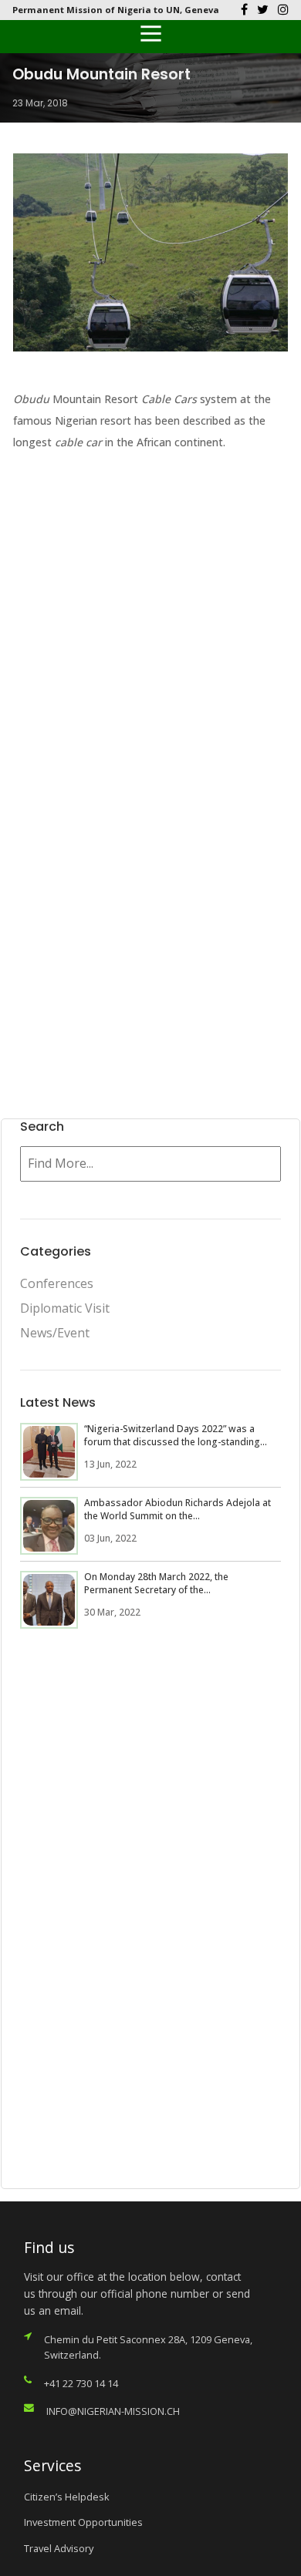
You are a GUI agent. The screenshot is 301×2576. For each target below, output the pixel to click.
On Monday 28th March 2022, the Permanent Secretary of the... (156, 1583)
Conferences (57, 1283)
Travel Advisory (59, 2548)
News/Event (55, 1333)
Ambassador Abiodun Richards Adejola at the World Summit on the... (178, 1509)
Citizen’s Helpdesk (67, 2497)
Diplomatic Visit (65, 1308)
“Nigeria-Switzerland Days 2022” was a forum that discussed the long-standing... (176, 1435)
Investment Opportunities (83, 2522)
